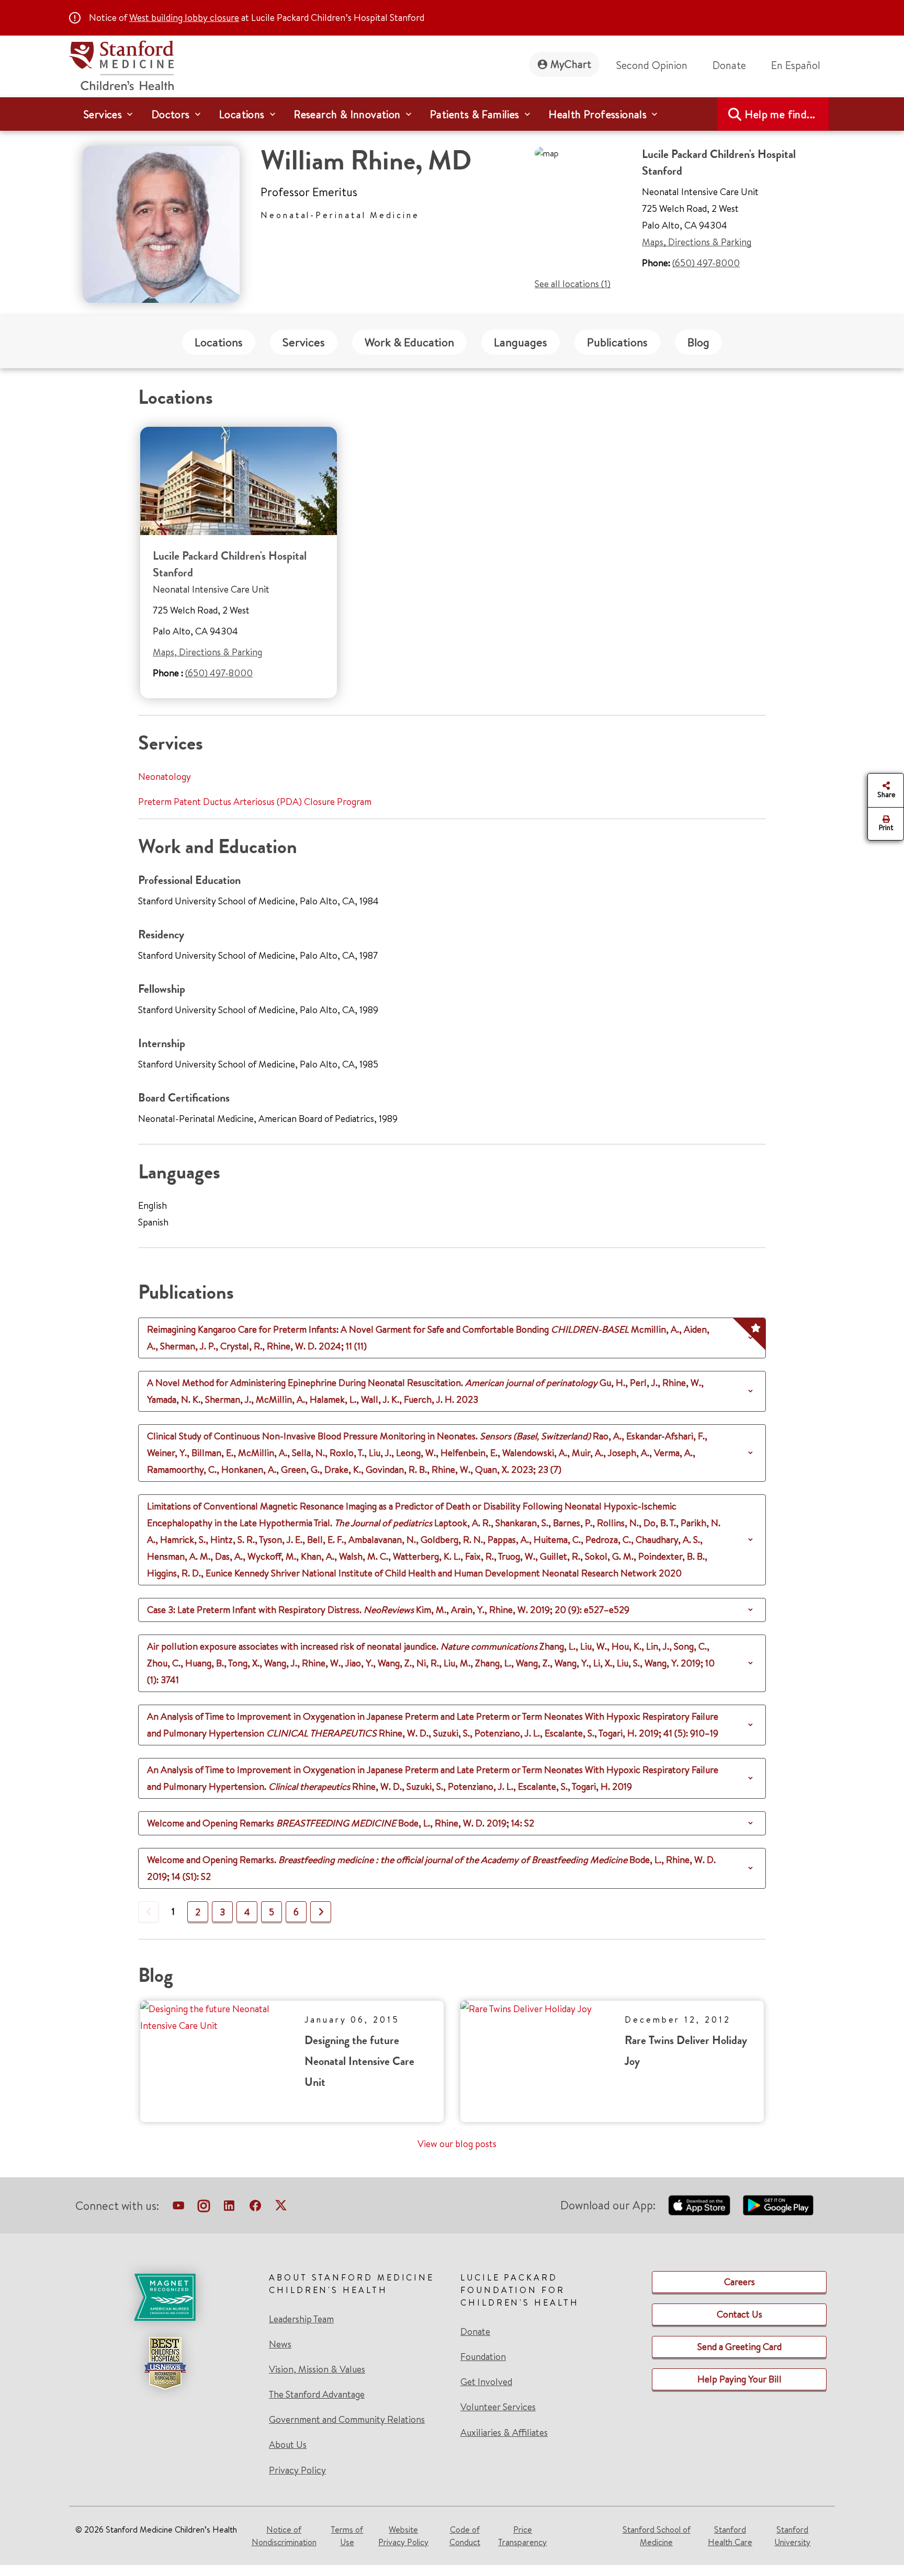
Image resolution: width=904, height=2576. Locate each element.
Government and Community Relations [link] (347, 2420)
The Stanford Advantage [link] (317, 2395)
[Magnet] (165, 2297)
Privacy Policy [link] (297, 2470)
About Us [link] (288, 2445)
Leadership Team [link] (301, 2319)
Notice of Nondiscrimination (284, 2536)
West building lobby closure (184, 18)
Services (304, 342)
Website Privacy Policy (403, 2536)
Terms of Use (347, 2536)
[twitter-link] (281, 2208)
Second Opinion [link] (652, 65)
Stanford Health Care (730, 2536)
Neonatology (165, 776)
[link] (800, 65)
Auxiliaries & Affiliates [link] (504, 2432)
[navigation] (452, 114)
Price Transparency (522, 2536)
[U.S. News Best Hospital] (165, 2363)
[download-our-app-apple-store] (699, 2205)
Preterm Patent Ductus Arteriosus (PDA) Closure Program (255, 802)
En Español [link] (796, 65)
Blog (698, 342)
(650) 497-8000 (706, 263)
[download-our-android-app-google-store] (778, 2205)
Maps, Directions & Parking (697, 242)
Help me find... (780, 114)
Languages (521, 342)
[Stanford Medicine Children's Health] (121, 64)
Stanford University (792, 2536)
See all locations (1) (573, 284)
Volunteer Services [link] (498, 2407)
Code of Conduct (465, 2536)
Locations (219, 342)
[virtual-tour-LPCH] (178, 2208)
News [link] (280, 2344)
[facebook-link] (255, 2208)
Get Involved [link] (486, 2382)
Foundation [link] (483, 2357)
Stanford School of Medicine (657, 2536)
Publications (617, 342)
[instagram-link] (204, 2208)
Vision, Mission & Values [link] (317, 2369)
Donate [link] (729, 65)
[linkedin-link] (229, 2208)
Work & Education (409, 342)
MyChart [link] (571, 64)
